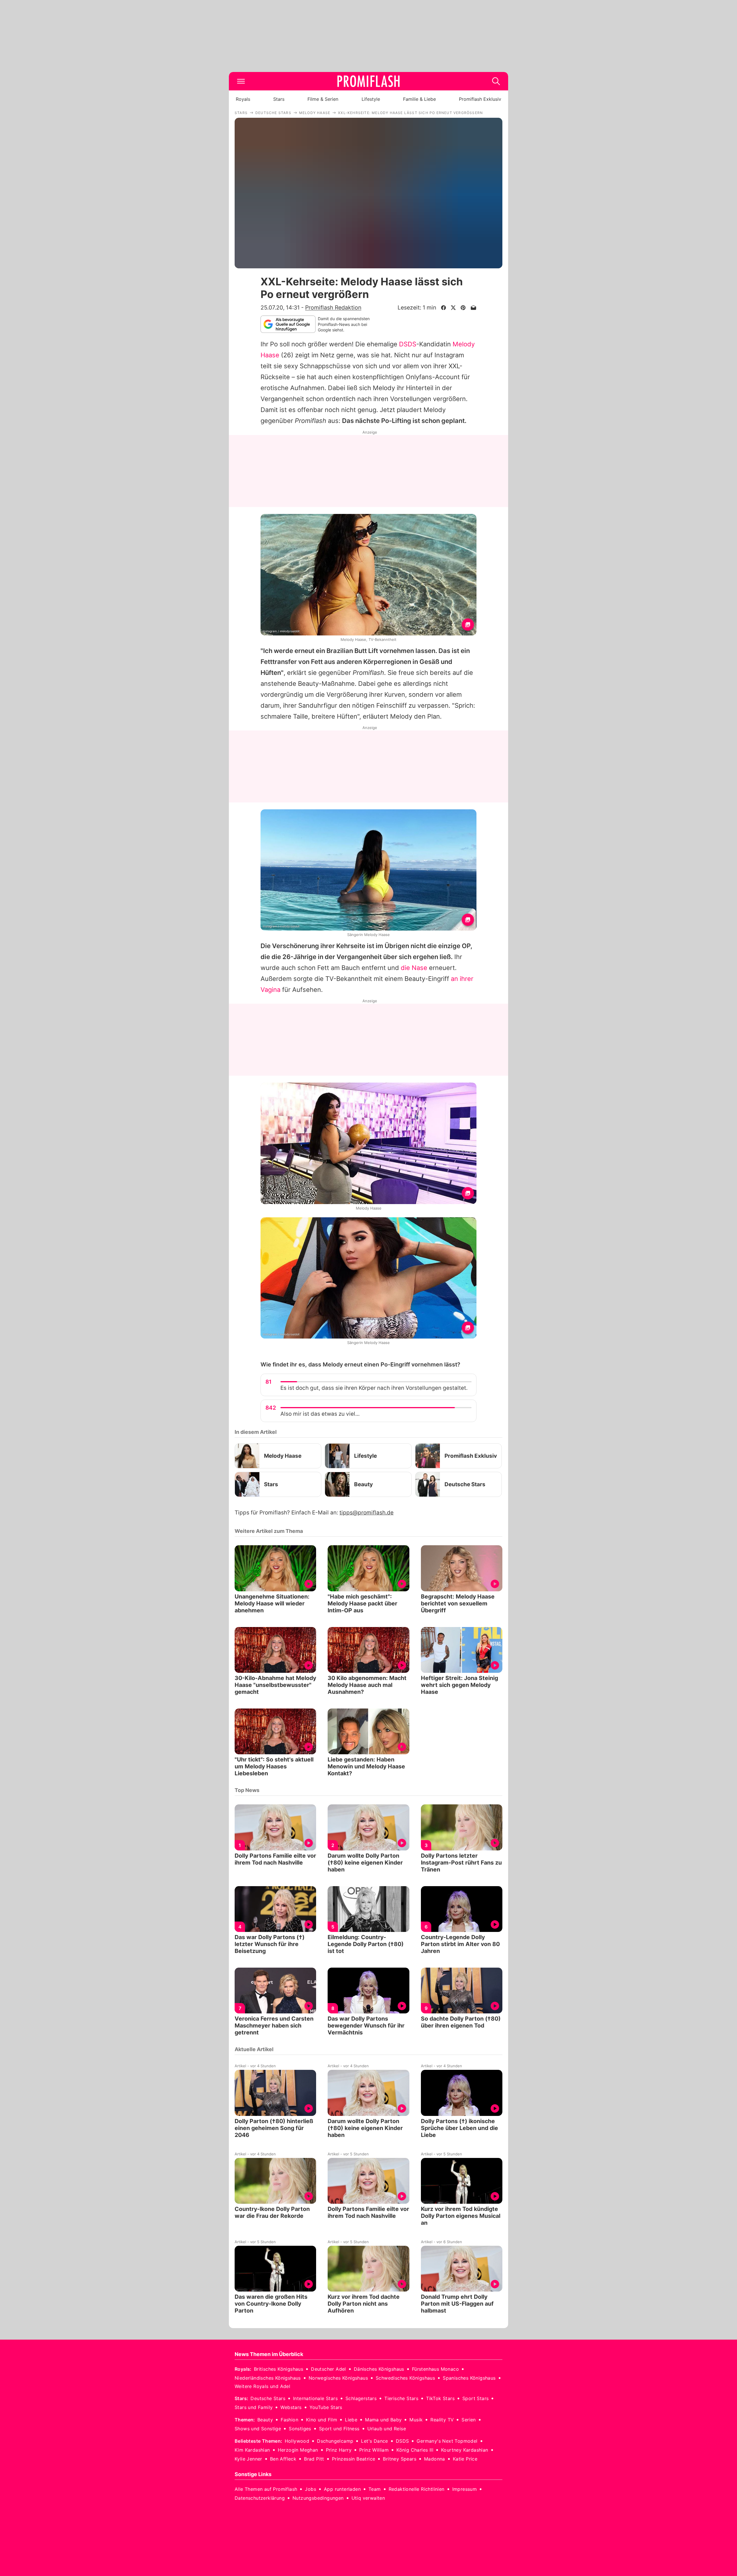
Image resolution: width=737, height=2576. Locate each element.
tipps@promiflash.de (366, 1513)
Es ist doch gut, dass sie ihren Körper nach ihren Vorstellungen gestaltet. (374, 1388)
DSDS (408, 344)
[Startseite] (368, 81)
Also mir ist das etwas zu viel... (320, 1414)
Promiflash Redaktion (333, 307)
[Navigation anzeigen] (241, 81)
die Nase (414, 968)
